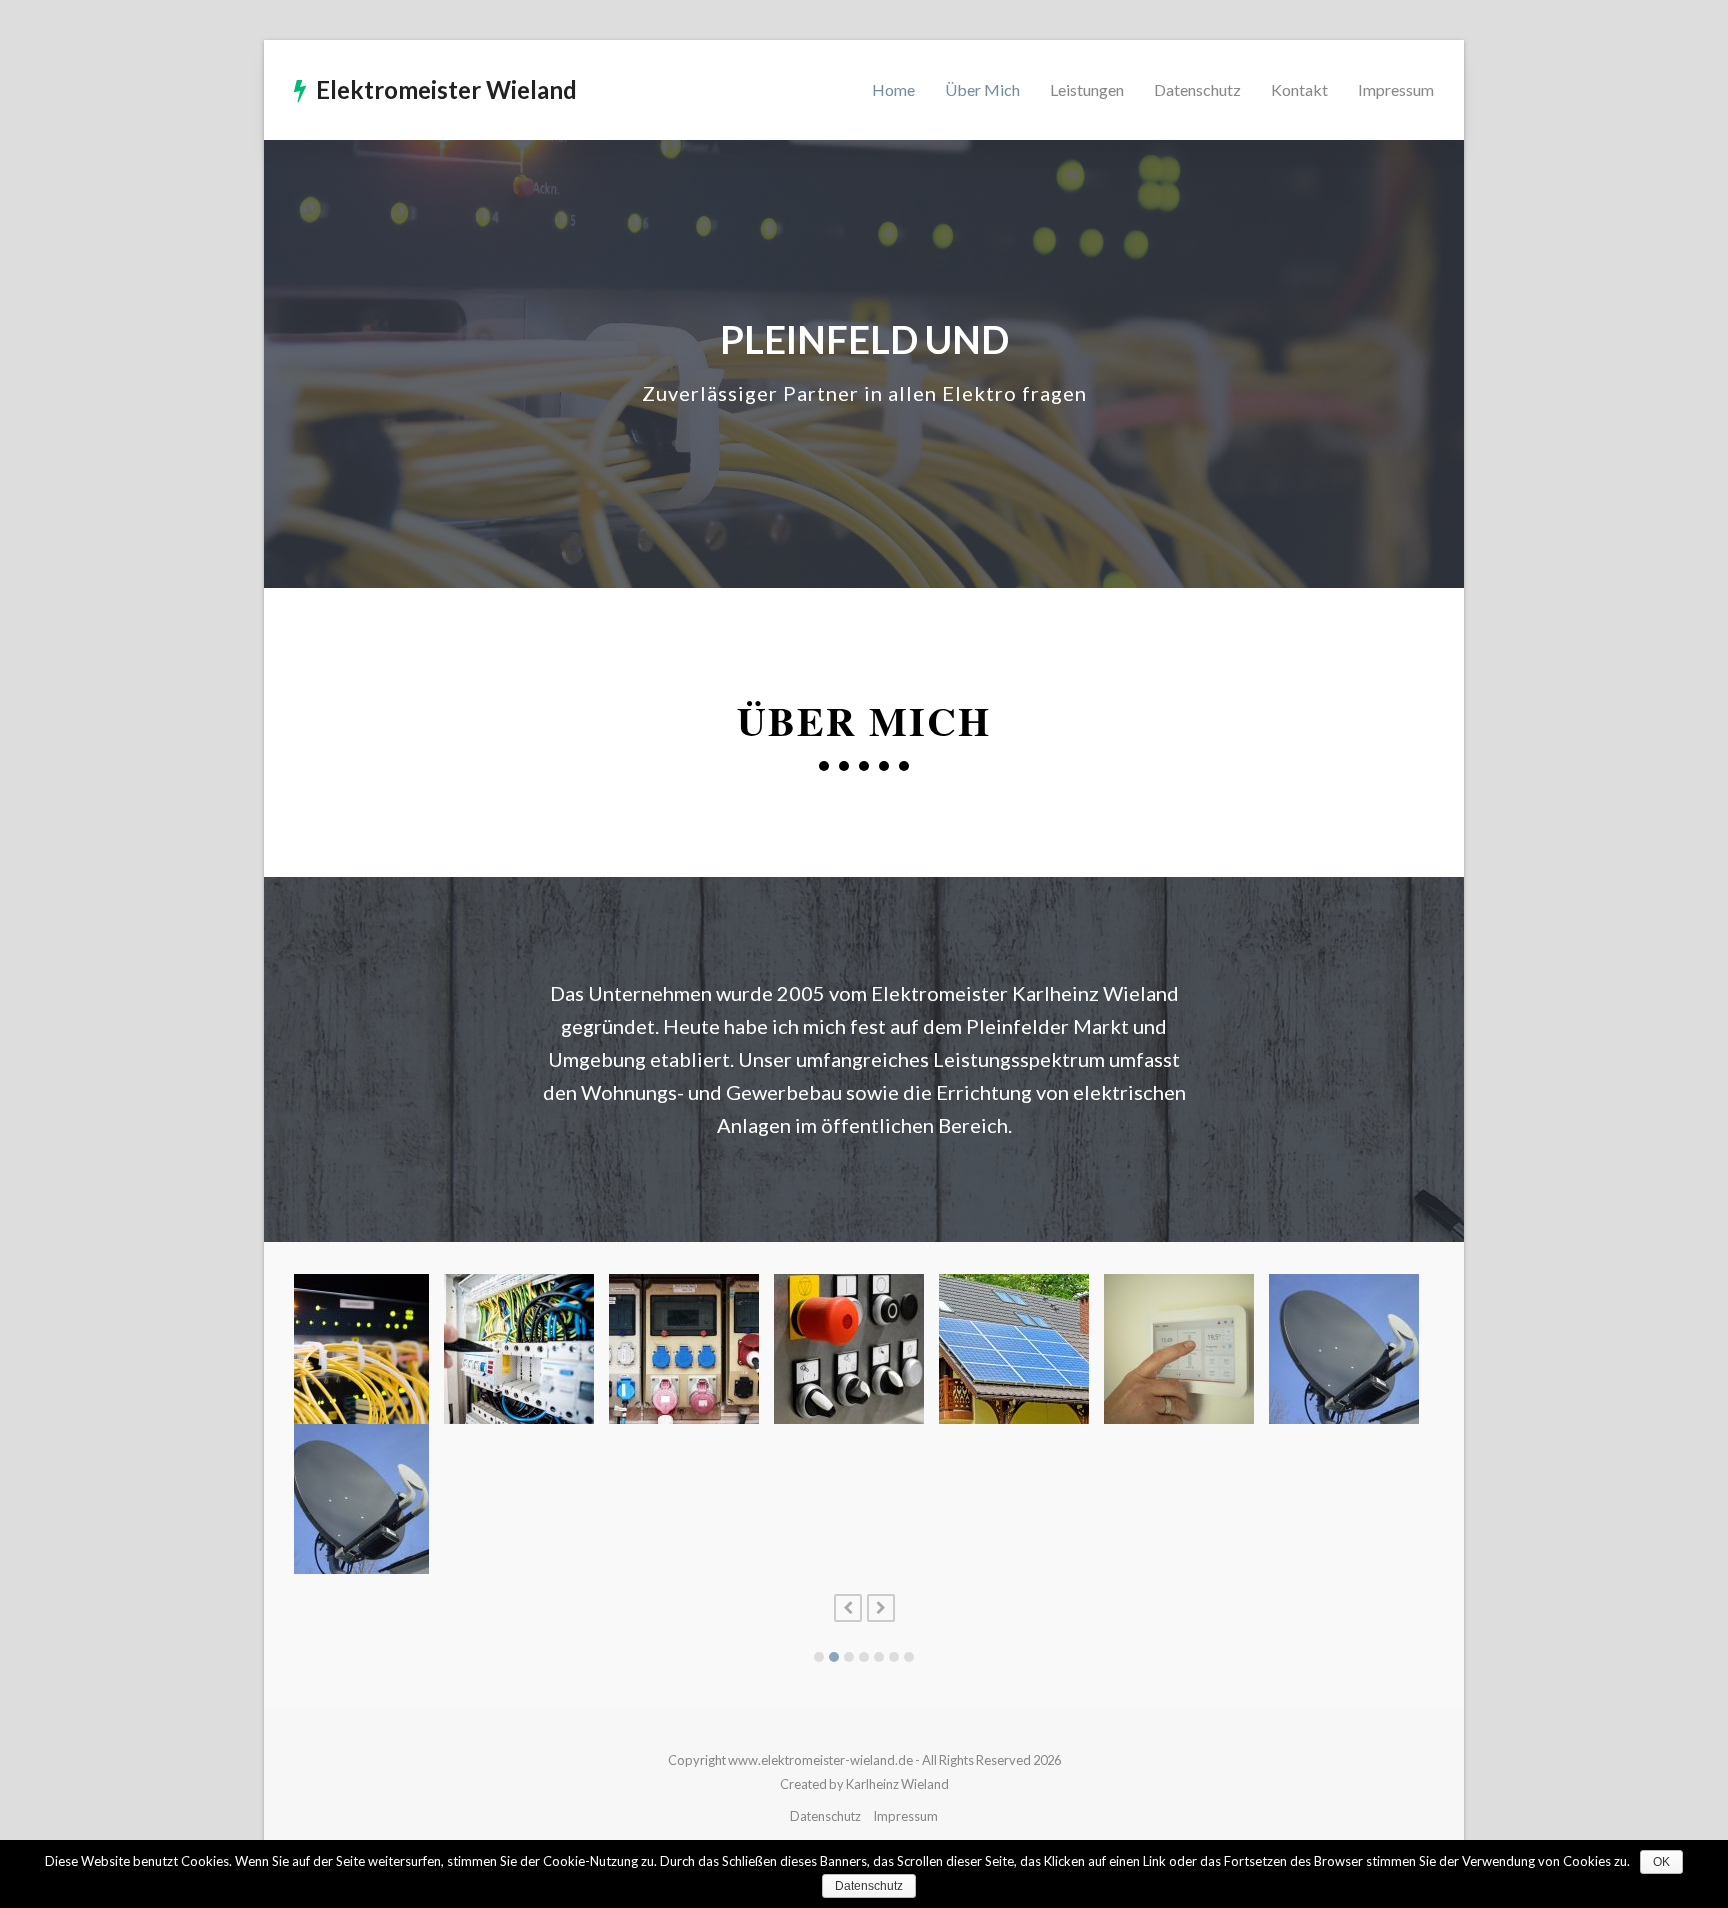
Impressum (905, 1816)
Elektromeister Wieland (446, 89)
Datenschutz (825, 1816)
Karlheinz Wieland (897, 1784)
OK (1661, 1862)
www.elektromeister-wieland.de (820, 1760)
